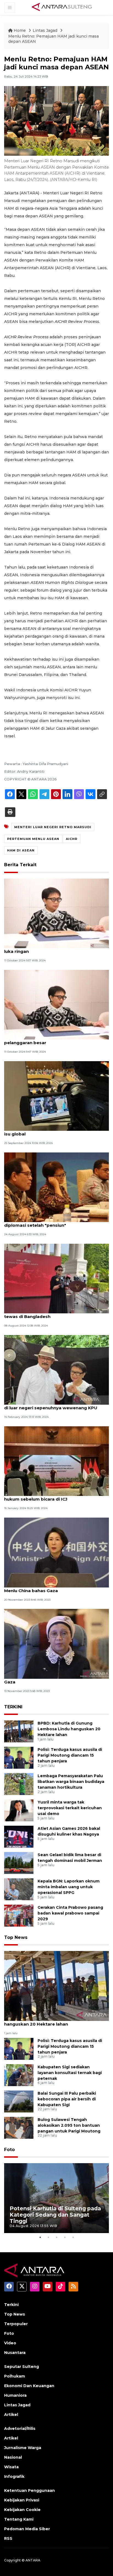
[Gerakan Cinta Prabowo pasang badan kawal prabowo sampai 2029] (19, 1915)
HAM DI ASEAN (21, 850)
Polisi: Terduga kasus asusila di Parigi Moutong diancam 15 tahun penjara (70, 1755)
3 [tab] (56, 2237)
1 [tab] (40, 2237)
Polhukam (15, 2376)
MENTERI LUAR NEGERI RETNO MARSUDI (53, 827)
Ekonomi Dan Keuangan (29, 2386)
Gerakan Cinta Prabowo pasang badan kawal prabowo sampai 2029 (70, 1913)
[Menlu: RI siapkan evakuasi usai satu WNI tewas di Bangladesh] (56, 1278)
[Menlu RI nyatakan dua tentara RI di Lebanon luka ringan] (56, 913)
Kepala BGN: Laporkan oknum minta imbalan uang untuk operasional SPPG (69, 1887)
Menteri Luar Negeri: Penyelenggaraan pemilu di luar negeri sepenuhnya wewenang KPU (55, 1405)
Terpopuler (16, 2324)
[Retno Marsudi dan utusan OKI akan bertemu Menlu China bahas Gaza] (56, 1552)
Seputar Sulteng (22, 2367)
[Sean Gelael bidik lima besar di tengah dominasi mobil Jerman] (19, 1863)
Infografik (14, 2476)
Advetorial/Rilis (20, 2429)
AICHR (72, 839)
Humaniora (15, 2395)
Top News (16, 1937)
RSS (8, 2538)
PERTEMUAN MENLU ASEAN (33, 839)
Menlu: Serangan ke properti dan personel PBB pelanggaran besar (56, 1040)
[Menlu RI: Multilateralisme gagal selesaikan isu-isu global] (56, 1096)
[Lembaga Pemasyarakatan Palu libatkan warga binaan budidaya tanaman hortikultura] (19, 1784)
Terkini (11, 2305)
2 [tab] (48, 2237)
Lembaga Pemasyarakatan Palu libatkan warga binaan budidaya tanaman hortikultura (71, 1782)
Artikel (11, 2415)
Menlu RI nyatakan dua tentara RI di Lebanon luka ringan (54, 948)
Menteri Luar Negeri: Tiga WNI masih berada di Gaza (56, 1679)
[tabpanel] (56, 2198)
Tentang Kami (19, 2519)
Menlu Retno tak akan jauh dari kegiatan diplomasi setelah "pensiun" (49, 1222)
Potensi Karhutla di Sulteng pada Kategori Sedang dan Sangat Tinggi (55, 2215)
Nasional (13, 2457)
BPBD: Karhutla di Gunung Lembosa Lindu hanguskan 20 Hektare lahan (69, 1729)
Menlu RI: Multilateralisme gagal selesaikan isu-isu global (56, 1131)
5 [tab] (73, 2237)
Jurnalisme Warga (23, 2448)
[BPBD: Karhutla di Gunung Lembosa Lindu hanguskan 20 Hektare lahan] (19, 1731)
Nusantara (15, 2353)
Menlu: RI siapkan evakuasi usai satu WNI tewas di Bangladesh (50, 1314)
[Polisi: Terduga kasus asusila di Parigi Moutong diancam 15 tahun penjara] (19, 1757)
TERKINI (13, 1707)
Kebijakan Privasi (22, 2500)
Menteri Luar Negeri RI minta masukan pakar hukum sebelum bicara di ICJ (54, 1496)
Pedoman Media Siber (27, 2529)
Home (20, 30)
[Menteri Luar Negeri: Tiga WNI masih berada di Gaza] (56, 1643)
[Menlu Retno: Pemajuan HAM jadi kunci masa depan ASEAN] (56, 1986)
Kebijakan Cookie (22, 2510)
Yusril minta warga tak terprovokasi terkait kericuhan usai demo (70, 1808)
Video (10, 2343)
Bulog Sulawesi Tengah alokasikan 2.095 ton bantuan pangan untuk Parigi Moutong (69, 2125)
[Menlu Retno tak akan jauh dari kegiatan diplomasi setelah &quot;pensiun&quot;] (56, 1187)
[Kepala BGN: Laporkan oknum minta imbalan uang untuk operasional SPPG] (19, 1889)
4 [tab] (65, 2237)
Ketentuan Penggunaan (29, 2490)
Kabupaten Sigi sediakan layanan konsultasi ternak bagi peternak (70, 2073)
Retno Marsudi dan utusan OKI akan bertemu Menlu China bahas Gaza (54, 1588)
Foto (9, 2150)
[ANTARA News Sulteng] (62, 7)
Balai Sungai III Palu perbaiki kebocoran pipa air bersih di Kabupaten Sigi (67, 2099)
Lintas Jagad (46, 30)
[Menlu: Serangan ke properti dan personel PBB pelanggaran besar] (56, 1004)
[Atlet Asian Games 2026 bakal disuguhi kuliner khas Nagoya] (19, 1836)
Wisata (11, 2467)
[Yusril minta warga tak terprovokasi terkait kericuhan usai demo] (19, 1810)
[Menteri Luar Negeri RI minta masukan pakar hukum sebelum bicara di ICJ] (56, 1461)
